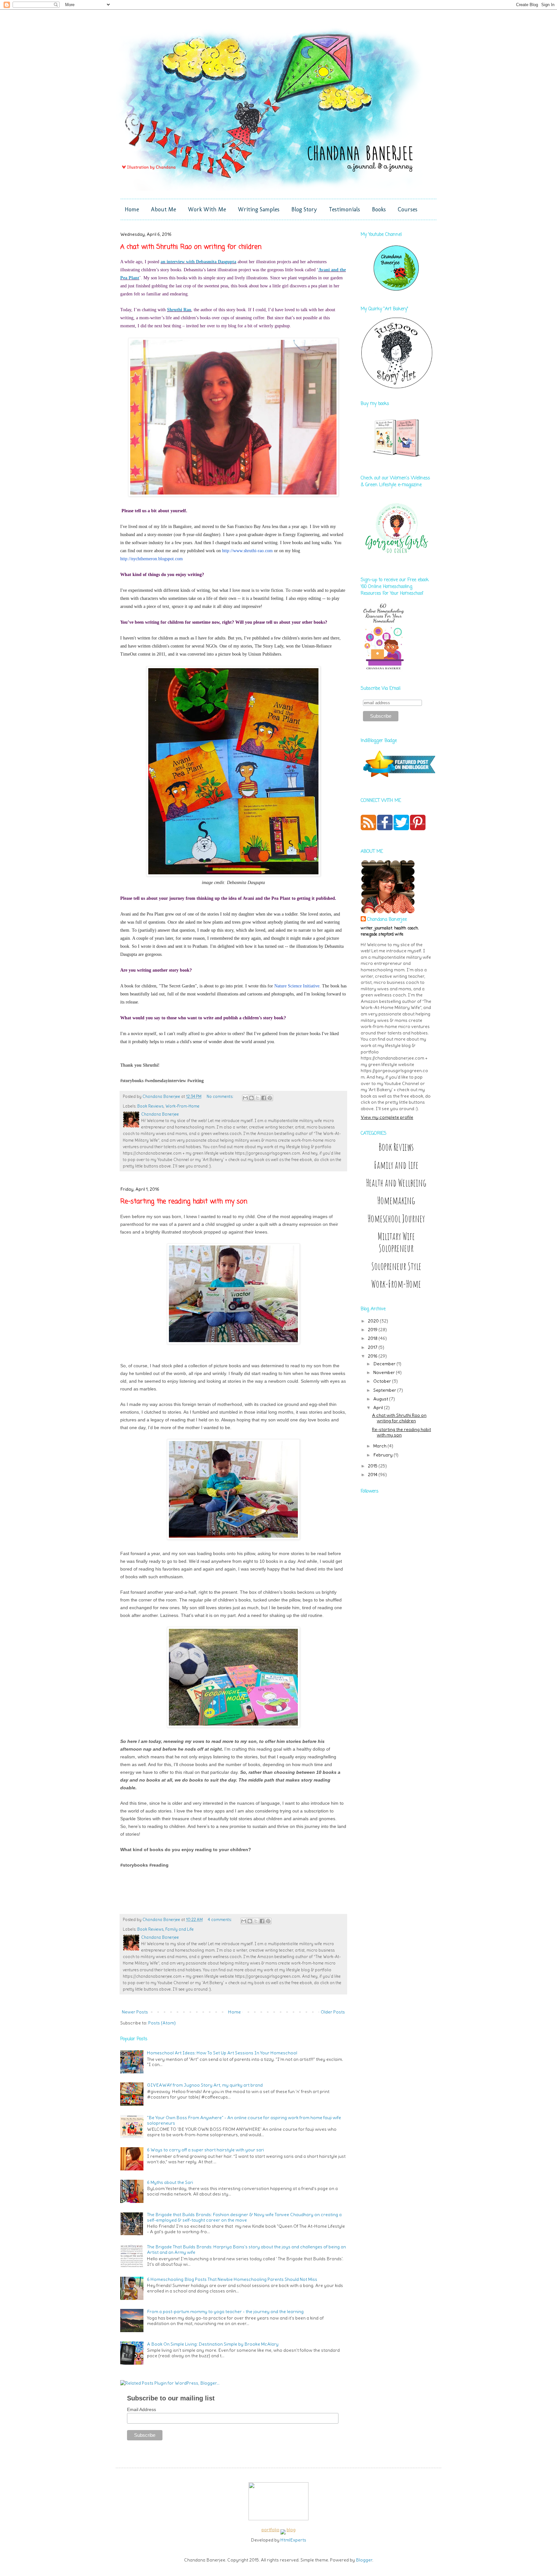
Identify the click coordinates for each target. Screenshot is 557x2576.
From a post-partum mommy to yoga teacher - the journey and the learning (225, 2312)
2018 (373, 1338)
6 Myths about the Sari (170, 2182)
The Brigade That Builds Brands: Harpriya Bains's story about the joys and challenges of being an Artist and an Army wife (246, 2249)
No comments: (220, 1096)
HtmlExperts (293, 2540)
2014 (373, 1475)
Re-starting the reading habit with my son (184, 1201)
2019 (373, 1330)
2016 (373, 1356)
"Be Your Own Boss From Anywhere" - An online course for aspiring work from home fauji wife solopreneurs (244, 2120)
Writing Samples (259, 209)
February (383, 1455)
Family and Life (180, 1929)
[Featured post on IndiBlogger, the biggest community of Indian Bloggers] (399, 778)
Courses (408, 209)
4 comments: (220, 1920)
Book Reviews (150, 1106)
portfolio (270, 2530)
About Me (163, 209)
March (380, 1446)
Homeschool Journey (396, 1219)
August (381, 1399)
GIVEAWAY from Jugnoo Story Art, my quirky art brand (205, 2085)
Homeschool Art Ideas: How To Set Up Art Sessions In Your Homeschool (222, 2053)
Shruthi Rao (179, 310)
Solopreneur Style (396, 1266)
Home (132, 209)
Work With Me (207, 209)
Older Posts (333, 2012)
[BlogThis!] (251, 1098)
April (379, 1408)
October (383, 1381)
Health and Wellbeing (396, 1183)
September (385, 1390)
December (385, 1364)
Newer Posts (135, 2012)
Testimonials (344, 209)
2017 (373, 1347)
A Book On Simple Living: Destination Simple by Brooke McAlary (213, 2344)
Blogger (364, 2560)
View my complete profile (387, 1117)
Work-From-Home (182, 1106)
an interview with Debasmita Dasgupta (198, 262)
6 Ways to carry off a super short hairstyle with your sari (205, 2150)
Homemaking (396, 1201)
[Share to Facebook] (264, 1098)
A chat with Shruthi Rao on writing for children (191, 247)
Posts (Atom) (162, 2023)
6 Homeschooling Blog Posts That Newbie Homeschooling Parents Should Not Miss (232, 2279)
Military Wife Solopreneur (396, 1242)
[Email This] (245, 1098)
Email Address (142, 2409)
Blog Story (304, 209)
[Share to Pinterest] (270, 1098)
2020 (374, 1321)
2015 (373, 1466)
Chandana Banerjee (387, 920)
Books (379, 209)
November (385, 1372)
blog (291, 2530)
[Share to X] (258, 1098)
